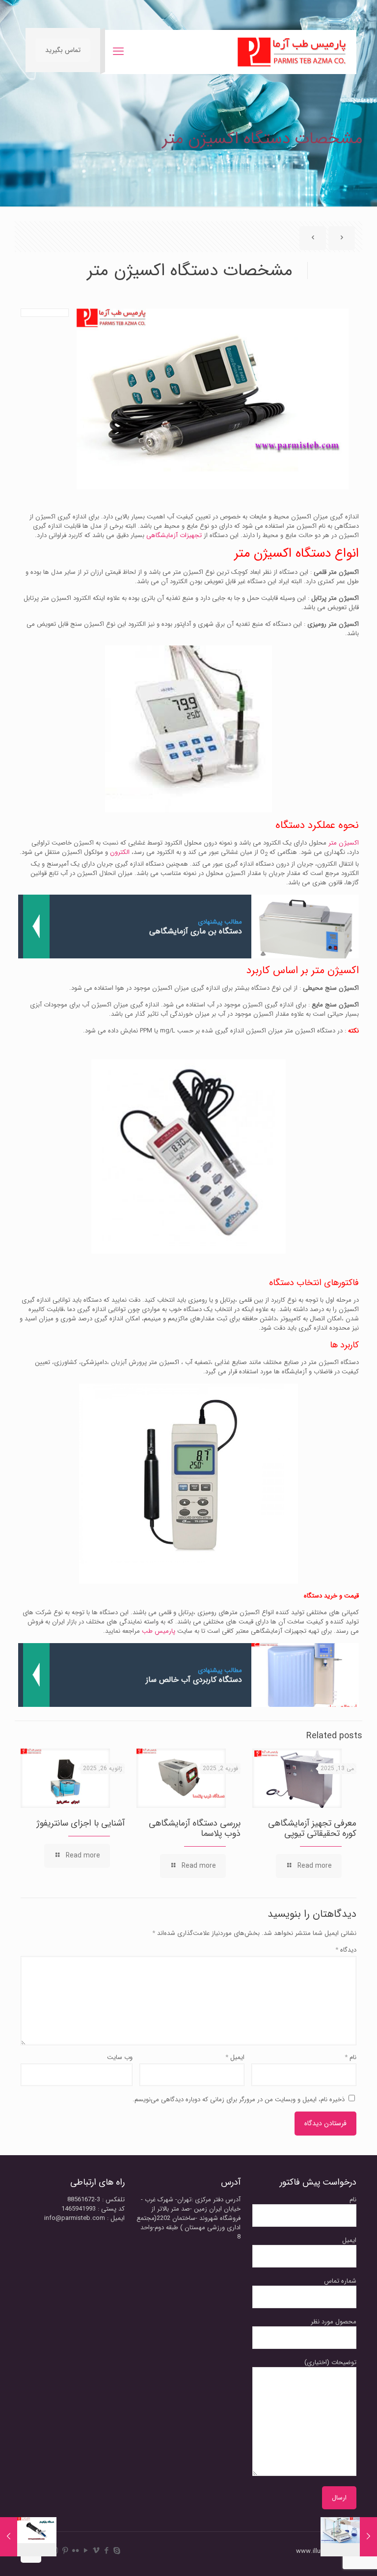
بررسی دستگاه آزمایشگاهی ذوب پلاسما (195, 1828)
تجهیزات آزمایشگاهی (175, 535)
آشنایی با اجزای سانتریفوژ (81, 1823)
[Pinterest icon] (65, 2551)
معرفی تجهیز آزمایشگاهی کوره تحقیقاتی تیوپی (312, 1828)
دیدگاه (346, 1950)
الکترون (120, 852)
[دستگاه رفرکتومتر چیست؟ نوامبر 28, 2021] (9, 2537)
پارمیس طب (159, 1631)
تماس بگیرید (63, 50)
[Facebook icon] (106, 2551)
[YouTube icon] (86, 2551)
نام (350, 2057)
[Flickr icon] (75, 2551)
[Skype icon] (117, 2551)
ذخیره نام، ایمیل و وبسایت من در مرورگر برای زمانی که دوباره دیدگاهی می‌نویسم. (239, 2099)
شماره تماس (340, 2281)
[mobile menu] (118, 52)
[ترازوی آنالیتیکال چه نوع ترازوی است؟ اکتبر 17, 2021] (368, 2537)
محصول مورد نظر (334, 2322)
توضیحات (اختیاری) (330, 2363)
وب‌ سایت (120, 2057)
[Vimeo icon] (96, 2551)
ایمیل (235, 2057)
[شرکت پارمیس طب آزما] (292, 52)
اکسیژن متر (344, 843)
